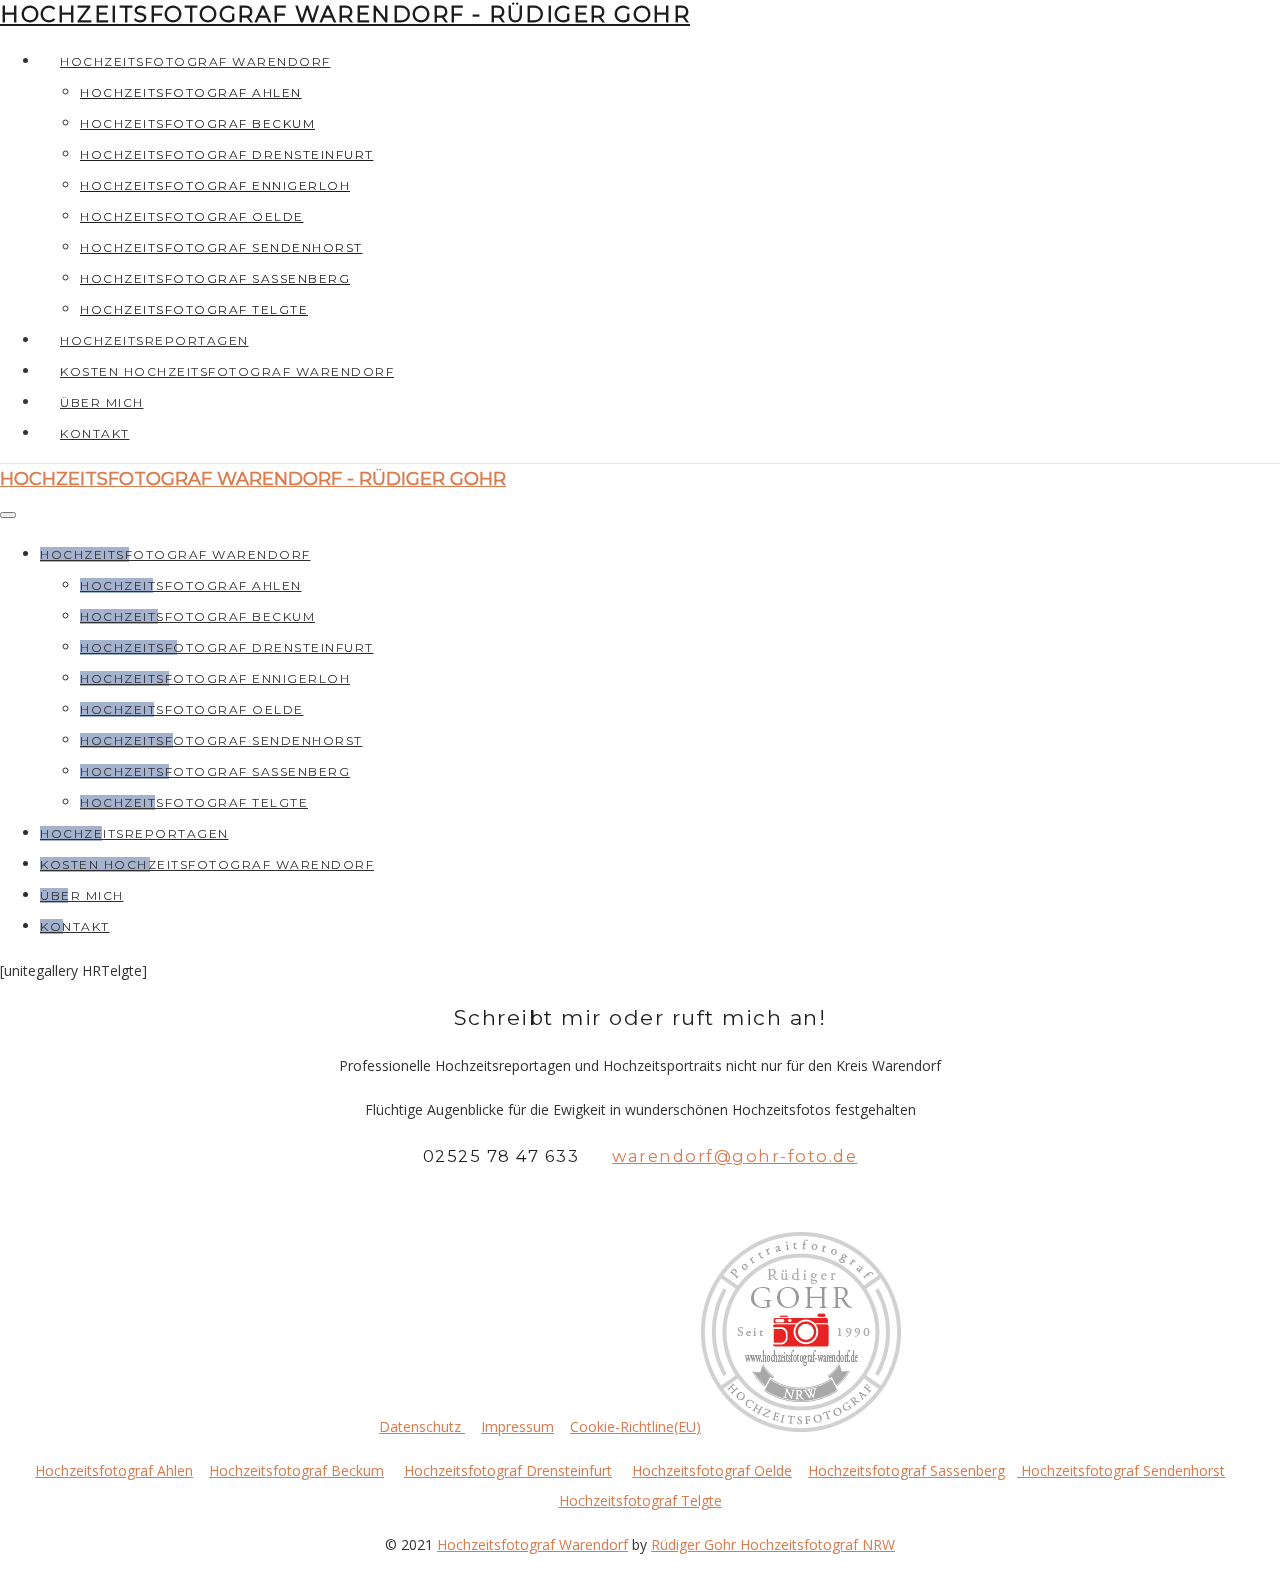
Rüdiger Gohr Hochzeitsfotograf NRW (773, 1544)
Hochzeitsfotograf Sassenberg (215, 278)
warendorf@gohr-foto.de (734, 1156)
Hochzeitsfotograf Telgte (194, 309)
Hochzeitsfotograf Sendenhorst (221, 247)
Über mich (102, 402)
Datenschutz (422, 1426)
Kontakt (95, 433)
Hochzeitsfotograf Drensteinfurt (227, 154)
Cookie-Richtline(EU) (635, 1426)
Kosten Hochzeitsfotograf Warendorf (227, 371)
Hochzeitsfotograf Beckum (197, 123)
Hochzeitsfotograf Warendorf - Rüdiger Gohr (345, 14)
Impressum (517, 1426)
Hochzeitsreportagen (154, 340)
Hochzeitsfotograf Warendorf (195, 61)
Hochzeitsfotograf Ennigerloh (215, 185)
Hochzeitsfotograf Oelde (192, 216)
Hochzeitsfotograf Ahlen (191, 92)
